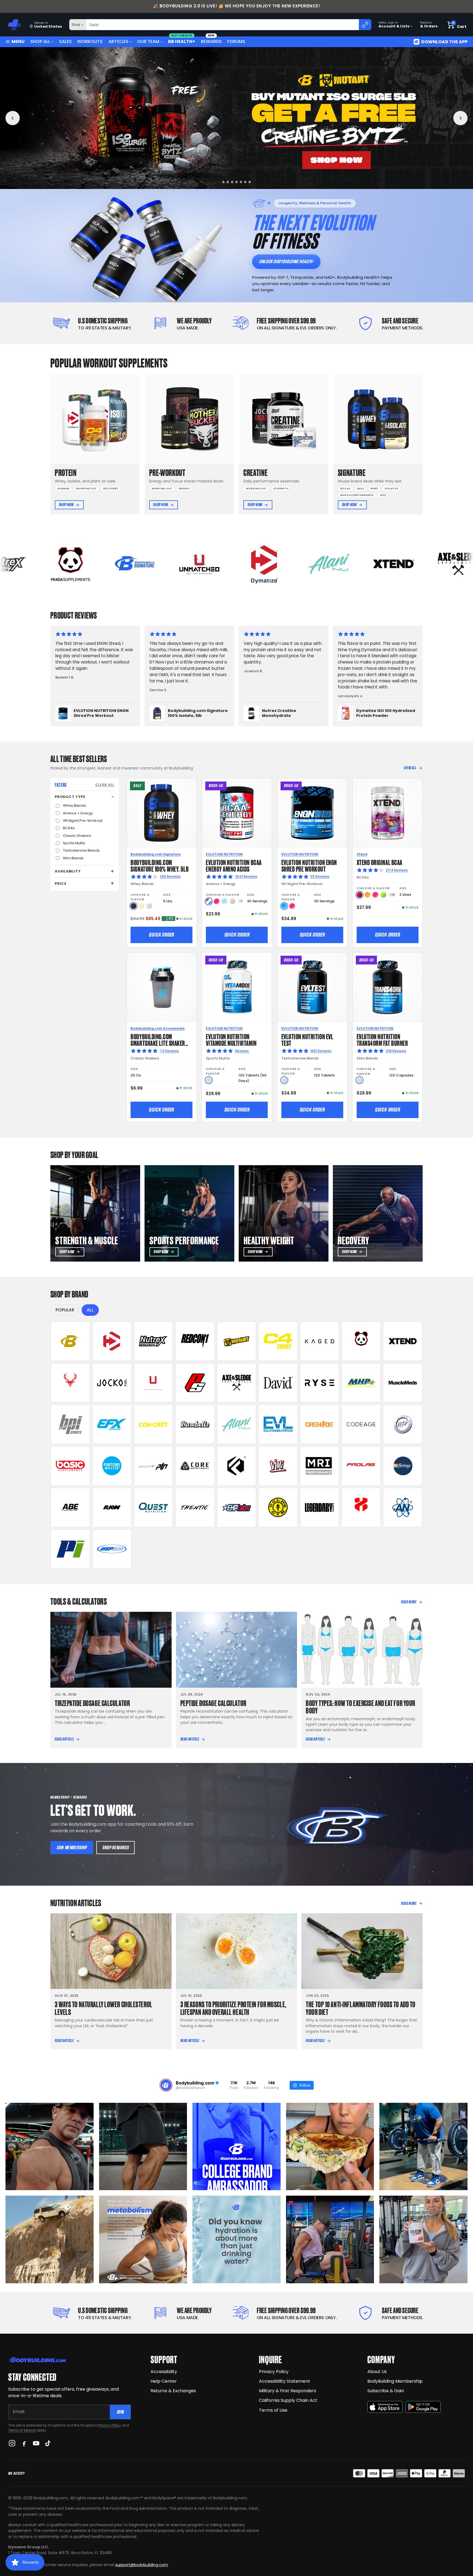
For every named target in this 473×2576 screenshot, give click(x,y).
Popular (65, 1310)
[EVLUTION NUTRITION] (278, 1424)
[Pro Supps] (195, 1383)
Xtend (362, 854)
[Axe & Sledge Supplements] (236, 1383)
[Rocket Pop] (209, 901)
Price (61, 884)
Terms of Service (22, 2430)
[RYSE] (320, 1383)
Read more (409, 1602)
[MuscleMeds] (403, 1383)
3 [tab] (234, 182)
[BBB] (236, 118)
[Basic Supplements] (70, 1466)
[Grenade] (320, 1424)
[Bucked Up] (70, 1383)
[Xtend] (403, 1341)
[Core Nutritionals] (195, 1466)
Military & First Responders (288, 2391)
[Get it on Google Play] (423, 2407)
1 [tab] (223, 182)
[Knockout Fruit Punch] (375, 895)
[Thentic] (195, 1507)
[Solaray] (403, 1466)
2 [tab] (230, 182)
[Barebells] (195, 1424)
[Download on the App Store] (385, 2407)
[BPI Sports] (70, 1424)
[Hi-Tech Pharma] (403, 1424)
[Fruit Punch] (217, 901)
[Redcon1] (195, 1341)
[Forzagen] (236, 1466)
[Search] (365, 25)
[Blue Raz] (284, 906)
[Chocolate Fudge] (133, 906)
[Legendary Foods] (320, 1507)
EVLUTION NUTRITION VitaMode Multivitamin (231, 1039)
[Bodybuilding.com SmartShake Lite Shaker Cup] (162, 987)
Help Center (164, 2381)
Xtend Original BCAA (380, 862)
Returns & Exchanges (173, 2391)
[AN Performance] (403, 1507)
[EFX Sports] (112, 1424)
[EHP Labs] (236, 1507)
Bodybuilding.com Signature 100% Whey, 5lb (160, 865)
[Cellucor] (278, 1341)
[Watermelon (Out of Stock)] (233, 901)
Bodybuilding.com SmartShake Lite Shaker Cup (158, 1043)
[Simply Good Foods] (154, 1507)
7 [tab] (251, 182)
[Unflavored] (209, 1080)
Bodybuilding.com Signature (156, 854)
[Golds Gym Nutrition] (278, 1507)
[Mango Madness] (367, 895)
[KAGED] (320, 1341)
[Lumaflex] (361, 1507)
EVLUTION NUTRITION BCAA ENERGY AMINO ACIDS (234, 865)
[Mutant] (236, 1341)
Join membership (72, 1847)
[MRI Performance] (320, 1466)
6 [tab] (247, 182)
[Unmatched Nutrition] (154, 1383)
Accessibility (164, 2372)
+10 (392, 895)
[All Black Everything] (70, 1507)
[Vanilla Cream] (141, 906)
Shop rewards (116, 1847)
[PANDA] (361, 1341)
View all (410, 768)
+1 (241, 901)
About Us (377, 2372)
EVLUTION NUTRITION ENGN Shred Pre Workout (309, 865)
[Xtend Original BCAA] (387, 813)
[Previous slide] (13, 118)
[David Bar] (278, 1383)
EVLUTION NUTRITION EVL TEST (307, 1039)
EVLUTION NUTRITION (224, 854)
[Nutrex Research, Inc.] (154, 1341)
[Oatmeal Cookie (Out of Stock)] (149, 906)
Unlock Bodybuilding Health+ (286, 261)
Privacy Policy (110, 2425)
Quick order (161, 935)
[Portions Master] (112, 1466)
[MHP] (361, 1383)
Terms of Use (273, 2410)
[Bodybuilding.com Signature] (70, 1341)
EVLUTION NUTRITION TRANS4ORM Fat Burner (382, 1039)
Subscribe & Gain (386, 2391)
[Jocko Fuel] (112, 1383)
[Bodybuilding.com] (14, 25)
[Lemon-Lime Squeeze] (383, 895)
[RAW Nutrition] (112, 1507)
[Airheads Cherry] (360, 895)
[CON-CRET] (154, 1424)
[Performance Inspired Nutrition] (70, 1549)
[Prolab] (361, 1466)
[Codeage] (361, 1424)
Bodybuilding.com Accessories (158, 1028)
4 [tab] (238, 182)
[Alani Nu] (236, 1424)
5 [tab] (243, 182)
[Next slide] (460, 118)
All (90, 1310)
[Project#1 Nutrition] (154, 1466)
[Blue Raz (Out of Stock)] (225, 901)
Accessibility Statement (285, 2381)
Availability (68, 871)
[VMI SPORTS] (278, 1466)
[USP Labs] (112, 1549)
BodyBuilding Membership (395, 2381)
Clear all (105, 785)
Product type (70, 797)
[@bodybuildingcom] (166, 2085)
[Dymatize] (112, 1341)
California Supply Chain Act (288, 2400)
